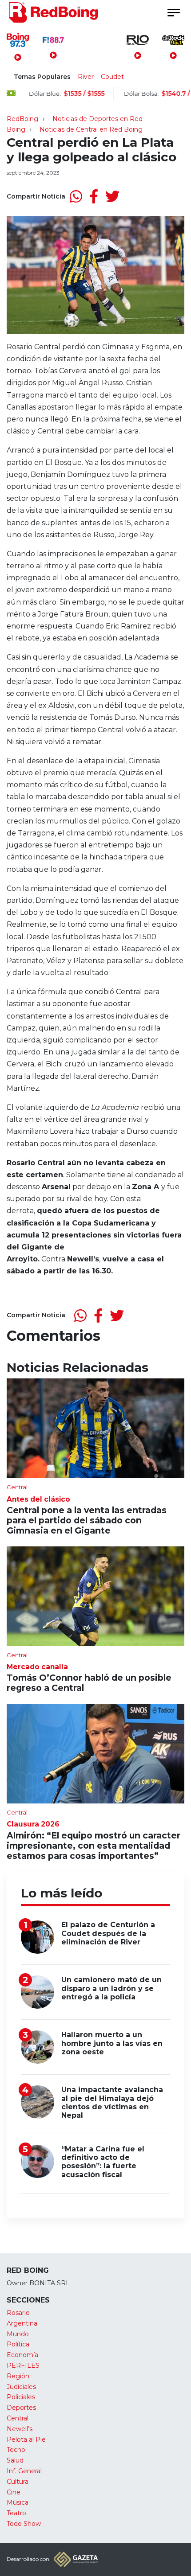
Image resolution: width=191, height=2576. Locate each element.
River (86, 77)
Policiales (21, 2397)
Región (18, 2376)
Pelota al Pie (26, 2439)
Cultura (18, 2482)
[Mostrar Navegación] (173, 13)
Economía (22, 2355)
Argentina (22, 2323)
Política (18, 2344)
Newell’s (20, 2429)
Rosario (18, 2313)
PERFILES (23, 2365)
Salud (15, 2460)
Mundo (18, 2334)
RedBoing (22, 119)
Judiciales (21, 2387)
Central (18, 2418)
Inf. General (24, 2471)
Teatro (16, 2513)
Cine (14, 2492)
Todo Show (24, 2524)
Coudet (112, 77)
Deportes (21, 2408)
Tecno (16, 2450)
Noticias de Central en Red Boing (91, 129)
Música (18, 2502)
